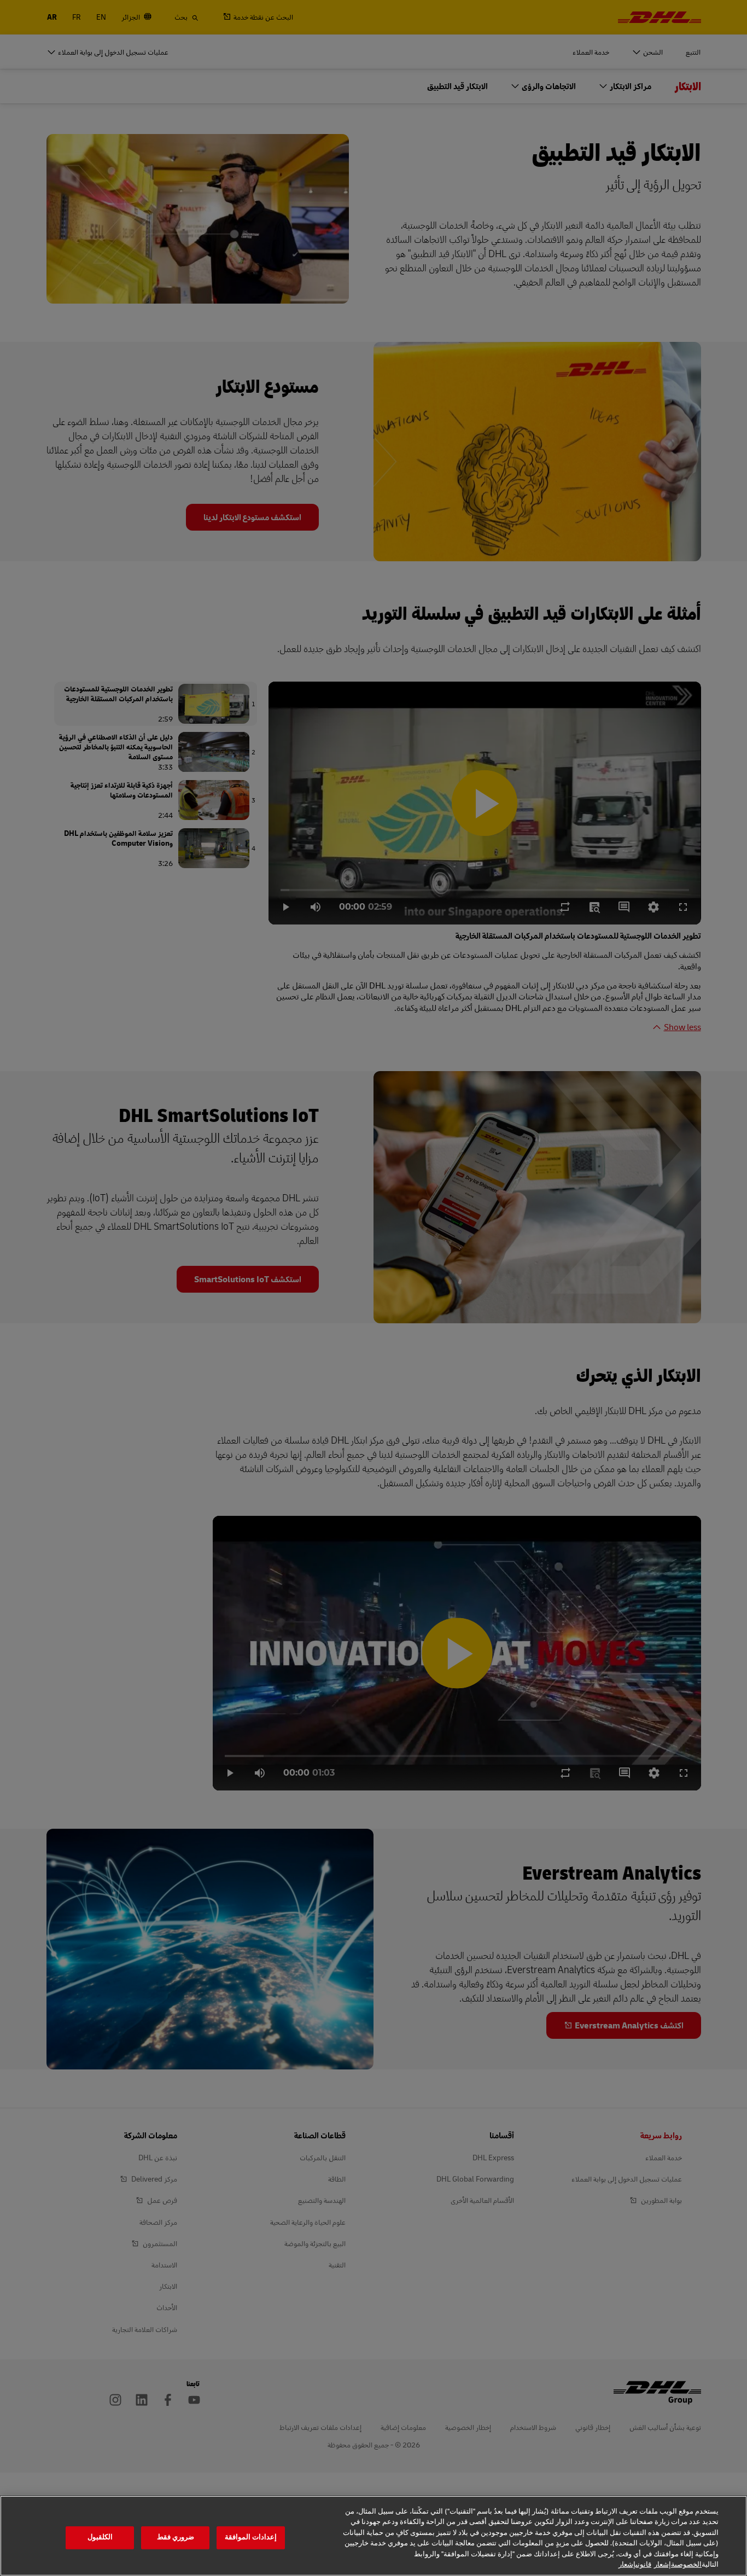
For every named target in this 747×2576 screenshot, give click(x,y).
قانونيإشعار (635, 2565)
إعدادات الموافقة (251, 2538)
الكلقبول (100, 2538)
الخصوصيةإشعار (678, 2565)
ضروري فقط (176, 2538)
